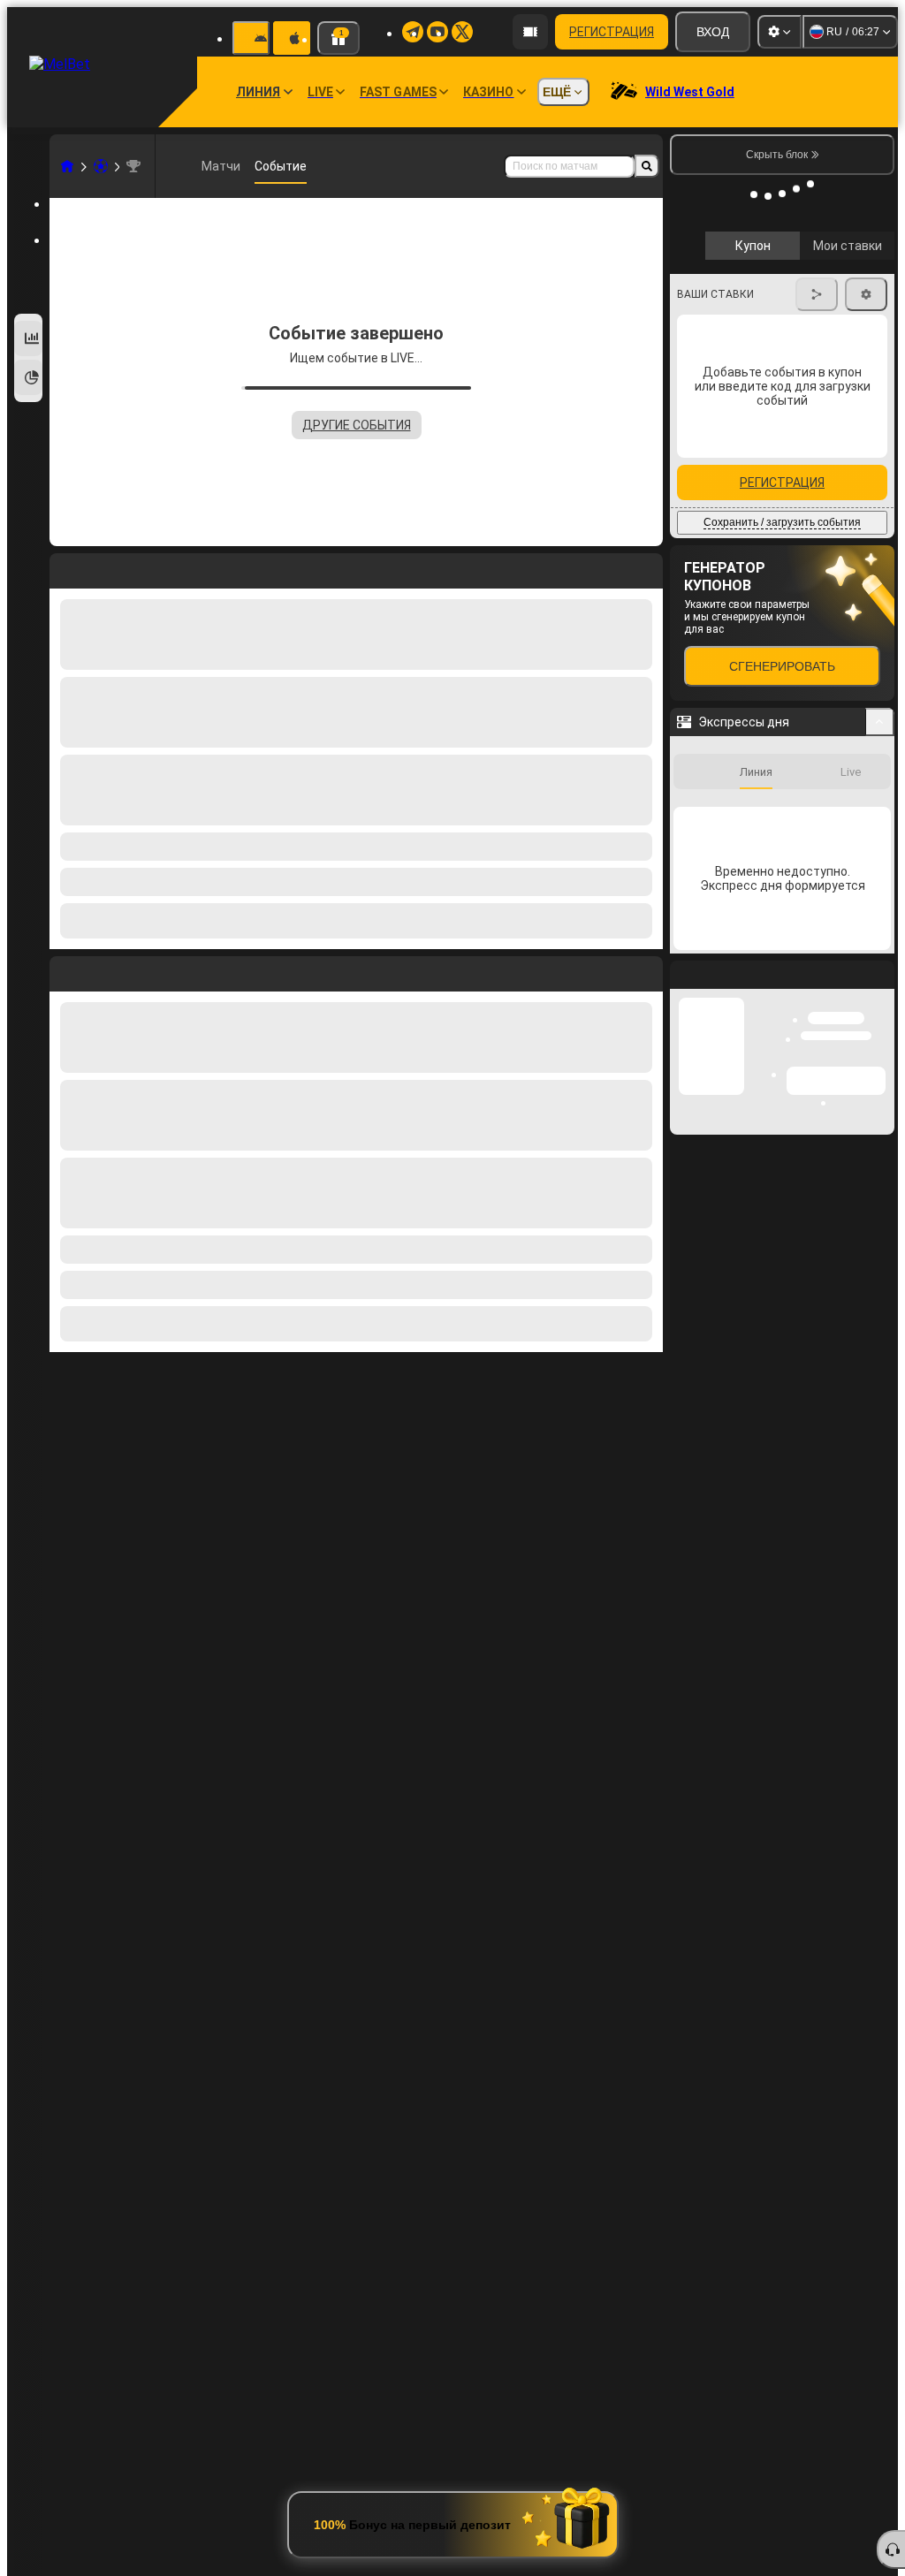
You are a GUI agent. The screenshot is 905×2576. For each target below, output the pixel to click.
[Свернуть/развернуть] (880, 802)
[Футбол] (101, 166)
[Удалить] (645, 970)
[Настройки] (780, 32)
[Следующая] (103, 970)
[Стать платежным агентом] (530, 32)
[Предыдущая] (64, 970)
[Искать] (647, 166)
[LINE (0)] (67, 166)
